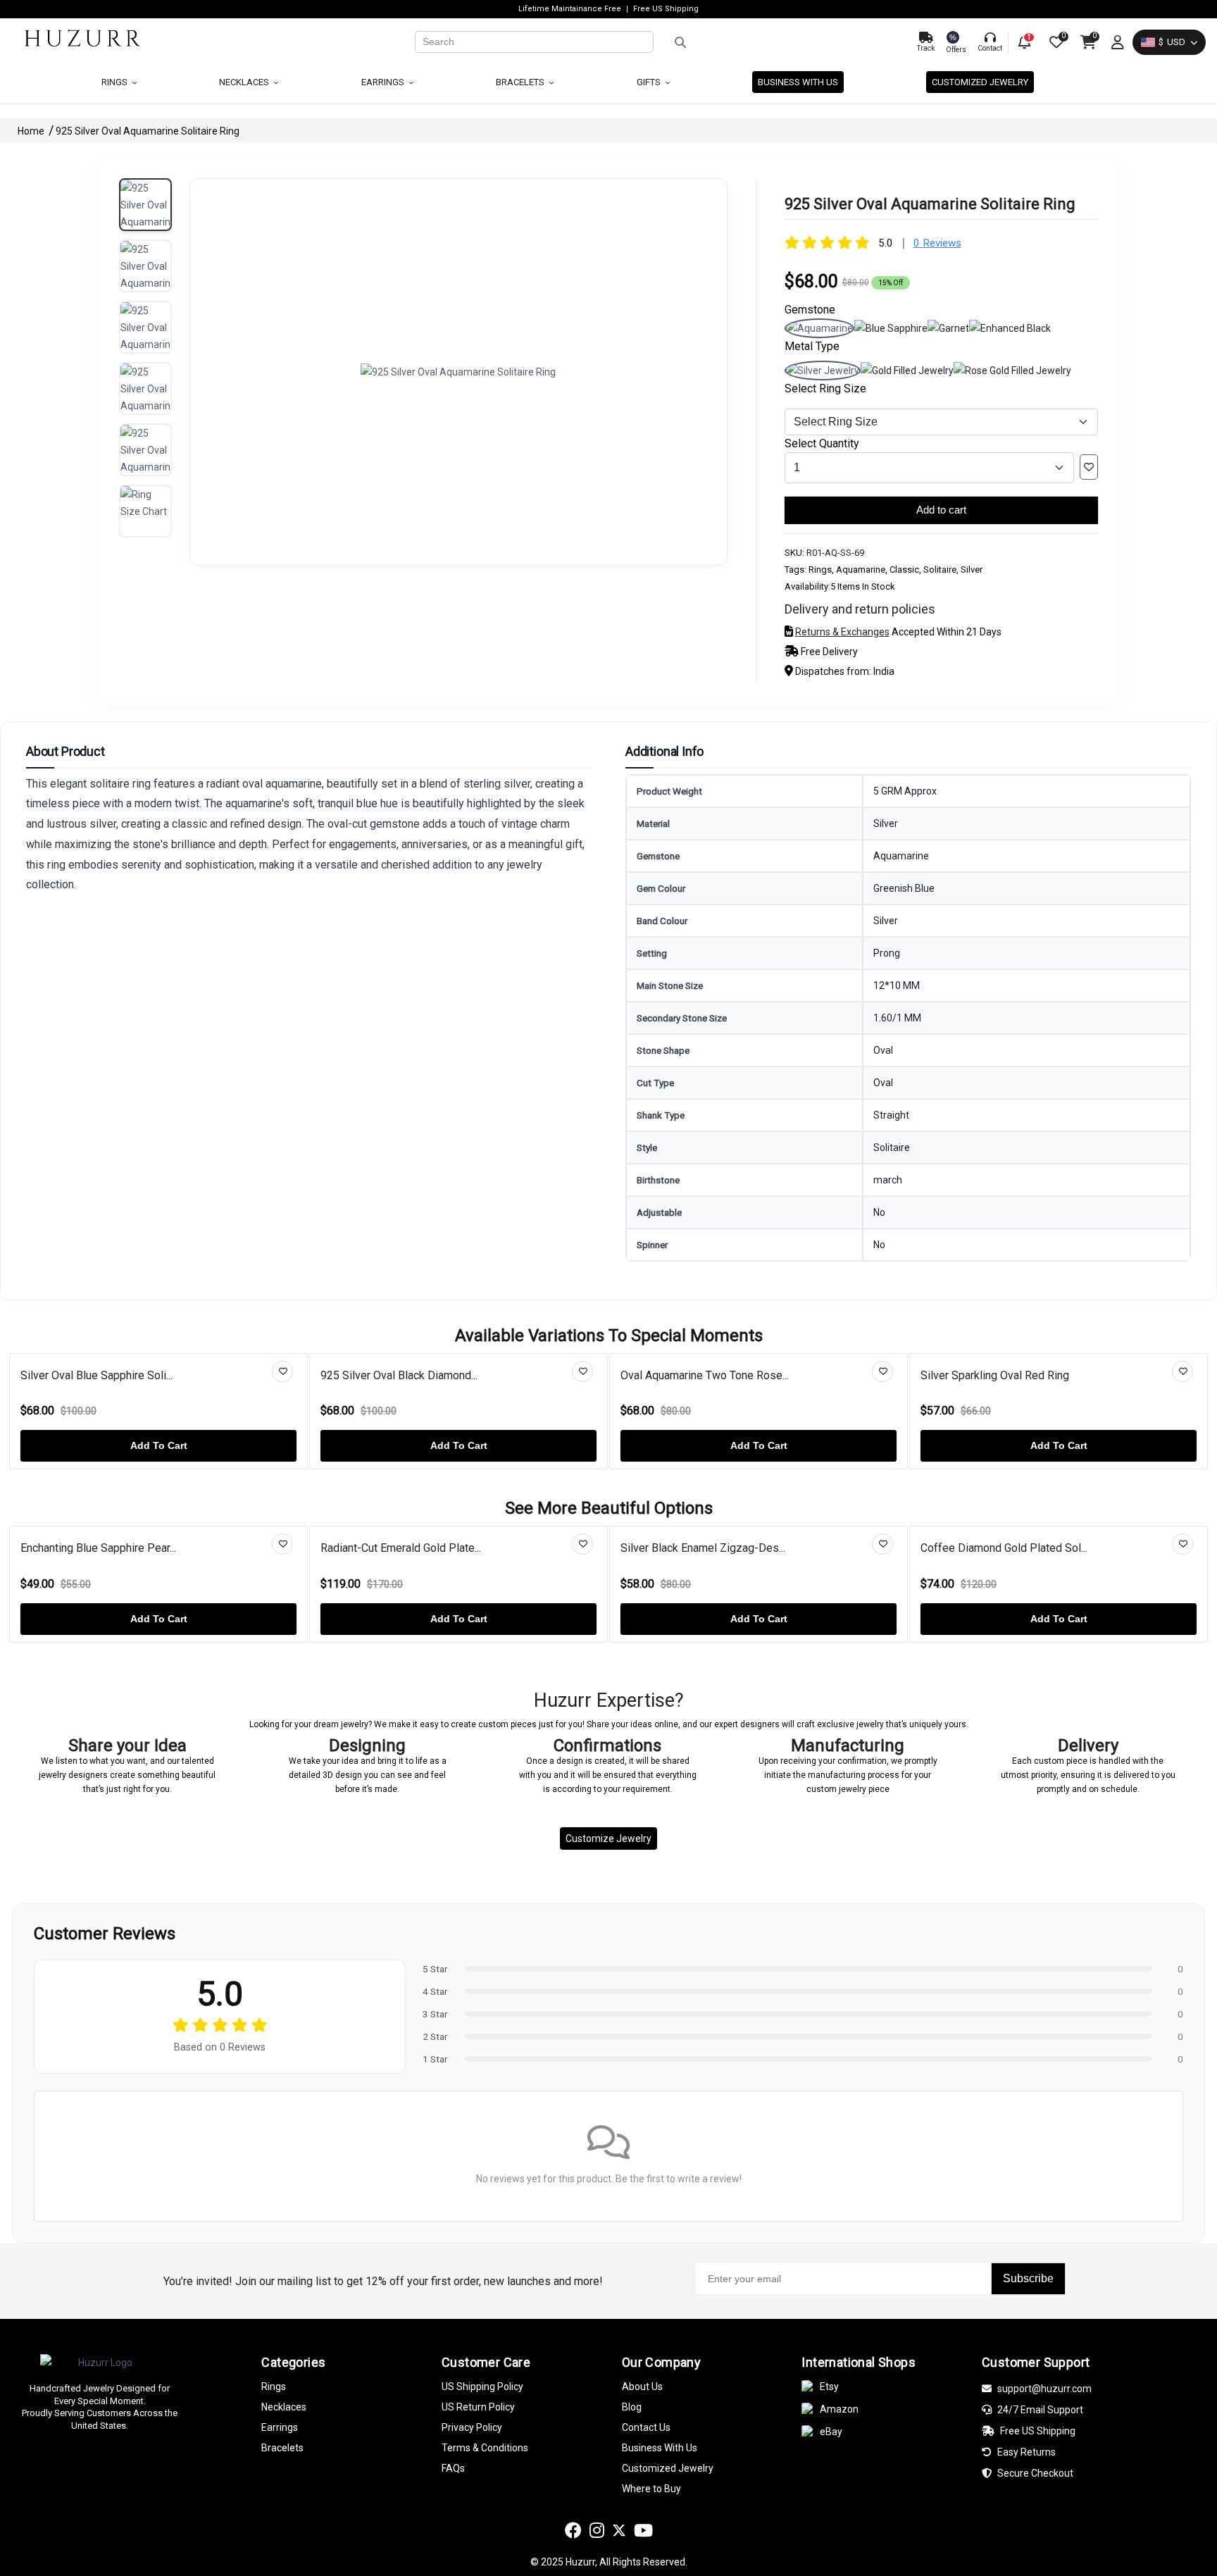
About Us (642, 2387)
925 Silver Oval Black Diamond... (100, 1375)
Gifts (650, 82)
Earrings (384, 82)
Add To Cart (160, 1445)
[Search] (780, 42)
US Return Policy (478, 2407)
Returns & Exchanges (842, 632)
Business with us (798, 82)
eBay (831, 2432)
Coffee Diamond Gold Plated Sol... (742, 1548)
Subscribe (1028, 2278)
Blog (632, 2407)
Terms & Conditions (485, 2448)
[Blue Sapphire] (891, 328)
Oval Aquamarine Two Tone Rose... (406, 1375)
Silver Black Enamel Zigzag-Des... (441, 1548)
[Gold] (907, 371)
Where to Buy (651, 2489)
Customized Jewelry (980, 82)
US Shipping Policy (482, 2387)
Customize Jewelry (608, 1838)
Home (32, 131)
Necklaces (245, 82)
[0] (1055, 42)
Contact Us (646, 2427)
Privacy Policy (472, 2427)
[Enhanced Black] (1010, 328)
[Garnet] (948, 328)
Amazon (839, 2409)
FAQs (453, 2468)
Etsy (829, 2387)
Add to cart (941, 510)
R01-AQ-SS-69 (835, 553)
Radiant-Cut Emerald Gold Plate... (139, 1548)
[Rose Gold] (1012, 371)
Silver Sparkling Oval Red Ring (696, 1375)
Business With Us (660, 2448)
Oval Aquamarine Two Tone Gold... (1004, 1375)
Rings (116, 82)
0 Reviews (937, 243)
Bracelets (521, 82)
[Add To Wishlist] (1089, 467)
